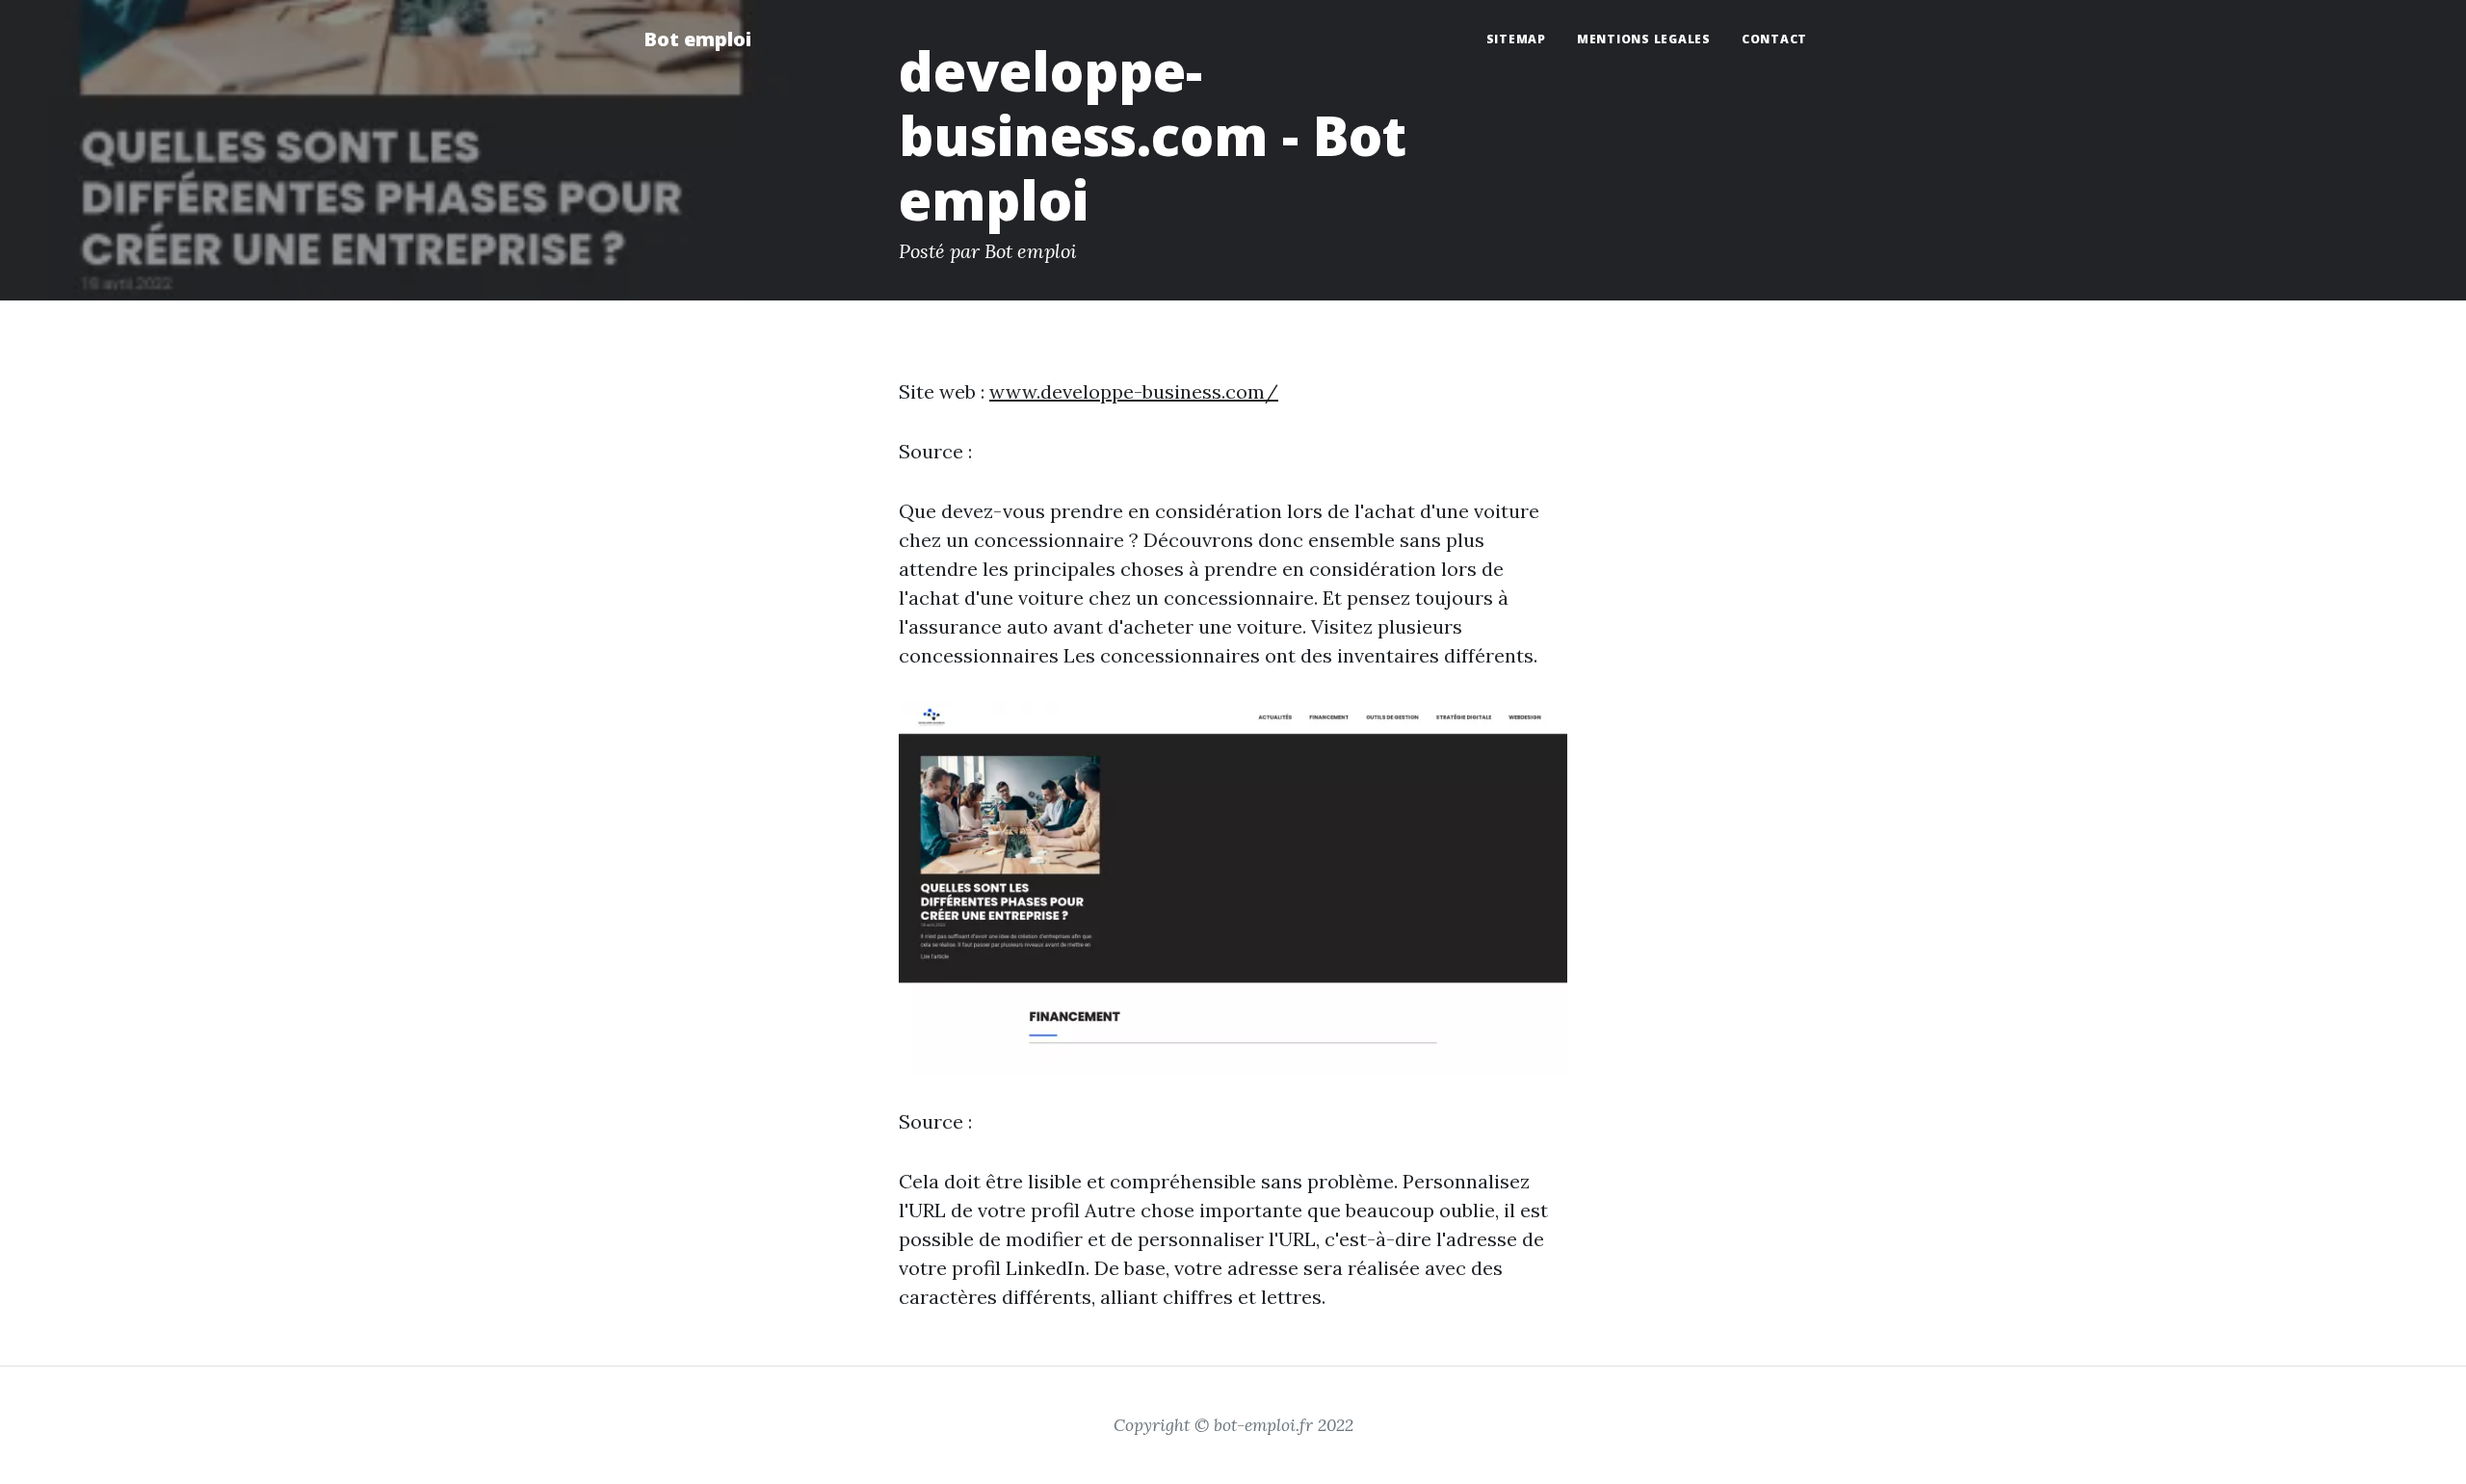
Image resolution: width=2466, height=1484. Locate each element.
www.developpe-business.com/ (1134, 391)
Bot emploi (697, 39)
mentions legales (1644, 39)
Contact (1774, 39)
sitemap (1516, 39)
